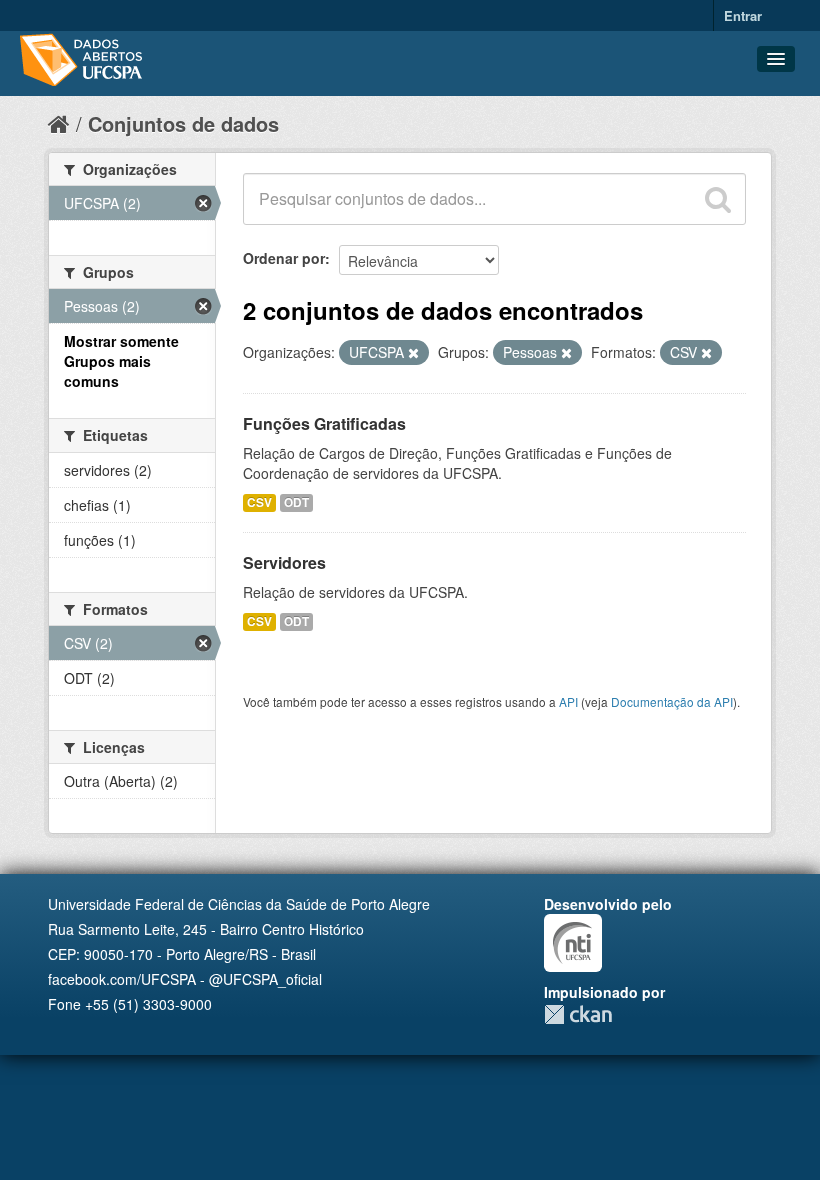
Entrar (743, 15)
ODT (296, 502)
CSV (259, 502)
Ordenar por (284, 258)
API (568, 701)
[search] (718, 199)
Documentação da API (672, 701)
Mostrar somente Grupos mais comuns (121, 361)
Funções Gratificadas (324, 423)
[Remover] (413, 353)
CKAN (578, 1014)
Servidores (284, 562)
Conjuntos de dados (183, 123)
